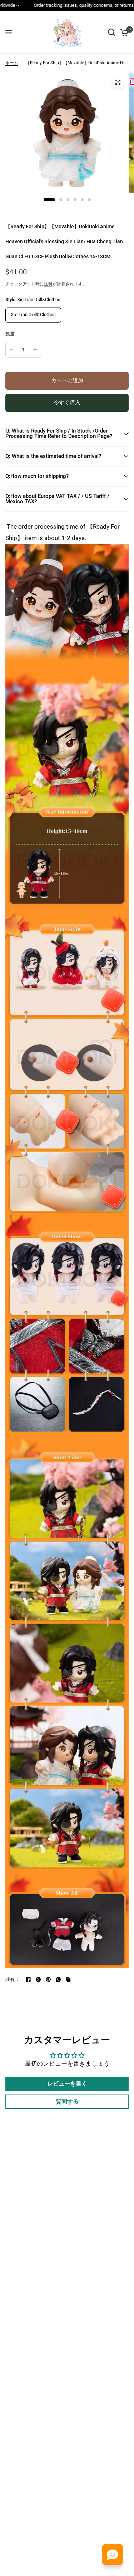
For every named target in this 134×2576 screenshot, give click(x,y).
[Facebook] (28, 1980)
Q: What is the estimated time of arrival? (53, 456)
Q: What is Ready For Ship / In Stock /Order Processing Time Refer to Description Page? (59, 433)
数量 (10, 334)
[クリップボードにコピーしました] (68, 1980)
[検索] (111, 32)
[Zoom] (118, 82)
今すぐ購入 (67, 403)
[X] (38, 1980)
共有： (13, 1979)
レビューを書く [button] (67, 2084)
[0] (123, 32)
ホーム (12, 63)
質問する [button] (67, 2101)
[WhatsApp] (58, 1980)
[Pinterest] (48, 1980)
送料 (48, 284)
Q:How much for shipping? (37, 476)
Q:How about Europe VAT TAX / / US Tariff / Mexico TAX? (57, 499)
